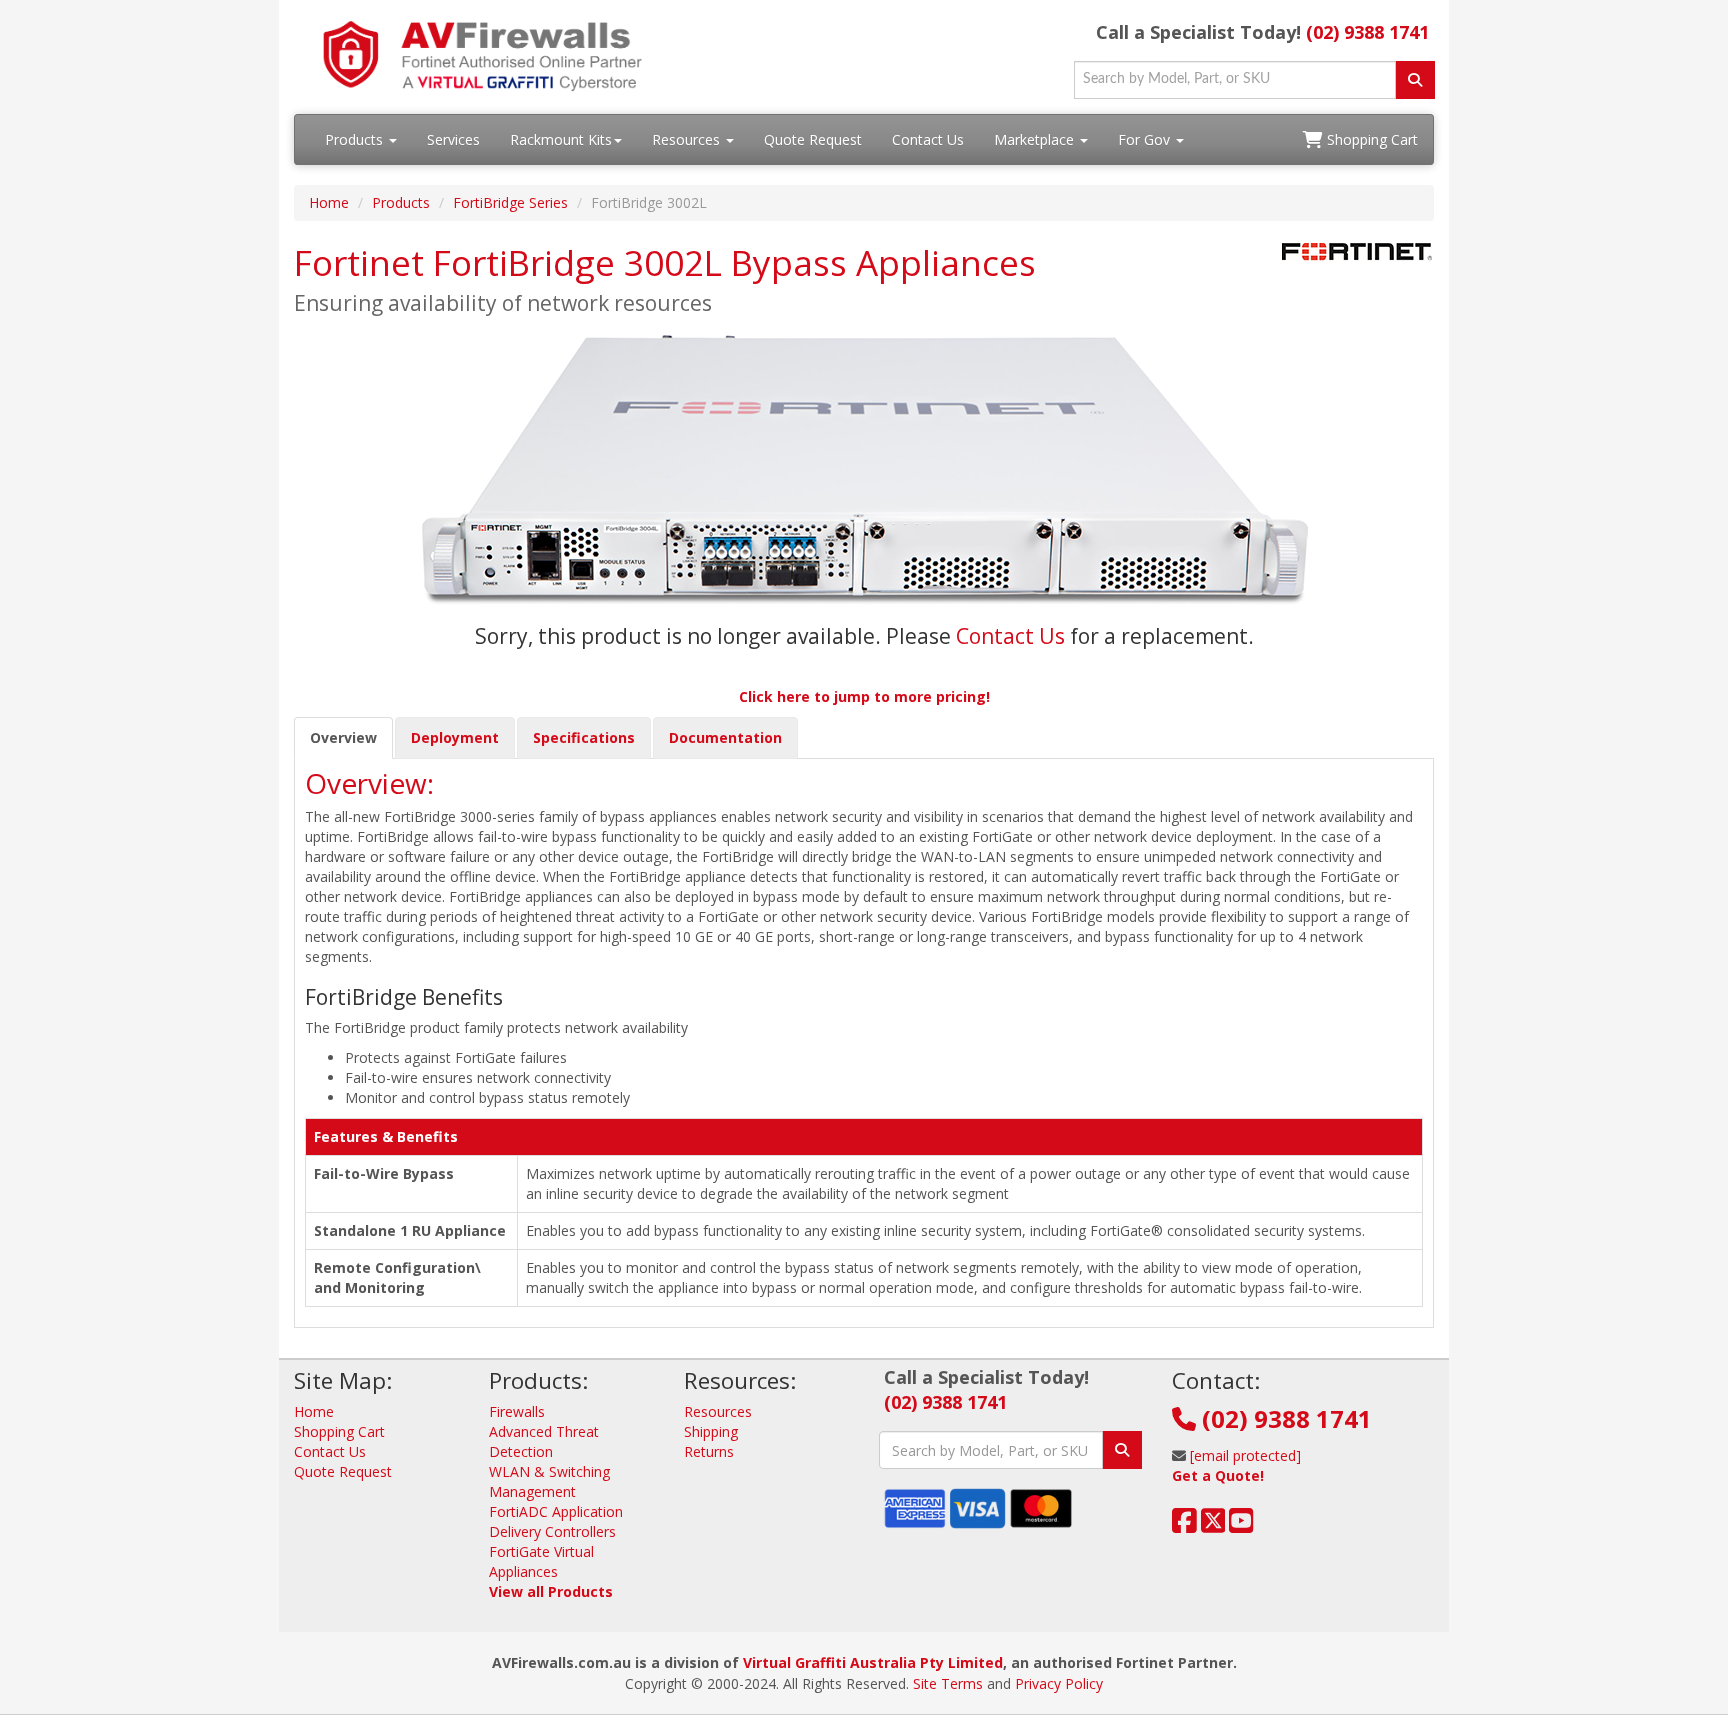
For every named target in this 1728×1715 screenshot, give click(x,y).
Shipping (711, 1431)
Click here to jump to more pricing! (864, 696)
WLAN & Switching (549, 1471)
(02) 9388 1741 (1367, 32)
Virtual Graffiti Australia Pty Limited (873, 1662)
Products (356, 139)
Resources (688, 139)
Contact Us (928, 139)
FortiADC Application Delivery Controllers (556, 1521)
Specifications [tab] (584, 737)
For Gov (1146, 139)
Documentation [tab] (725, 737)
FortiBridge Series (510, 202)
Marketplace (1036, 139)
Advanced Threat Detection (544, 1441)
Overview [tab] (343, 737)
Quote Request (813, 139)
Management (532, 1491)
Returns (709, 1451)
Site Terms (948, 1683)
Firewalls (517, 1411)
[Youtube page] (1241, 1525)
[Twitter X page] (1213, 1525)
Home (329, 202)
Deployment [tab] (455, 737)
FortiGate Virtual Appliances (541, 1561)
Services (453, 139)
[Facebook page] (1184, 1525)
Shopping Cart (1370, 139)
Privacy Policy (1059, 1683)
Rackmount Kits (561, 139)
